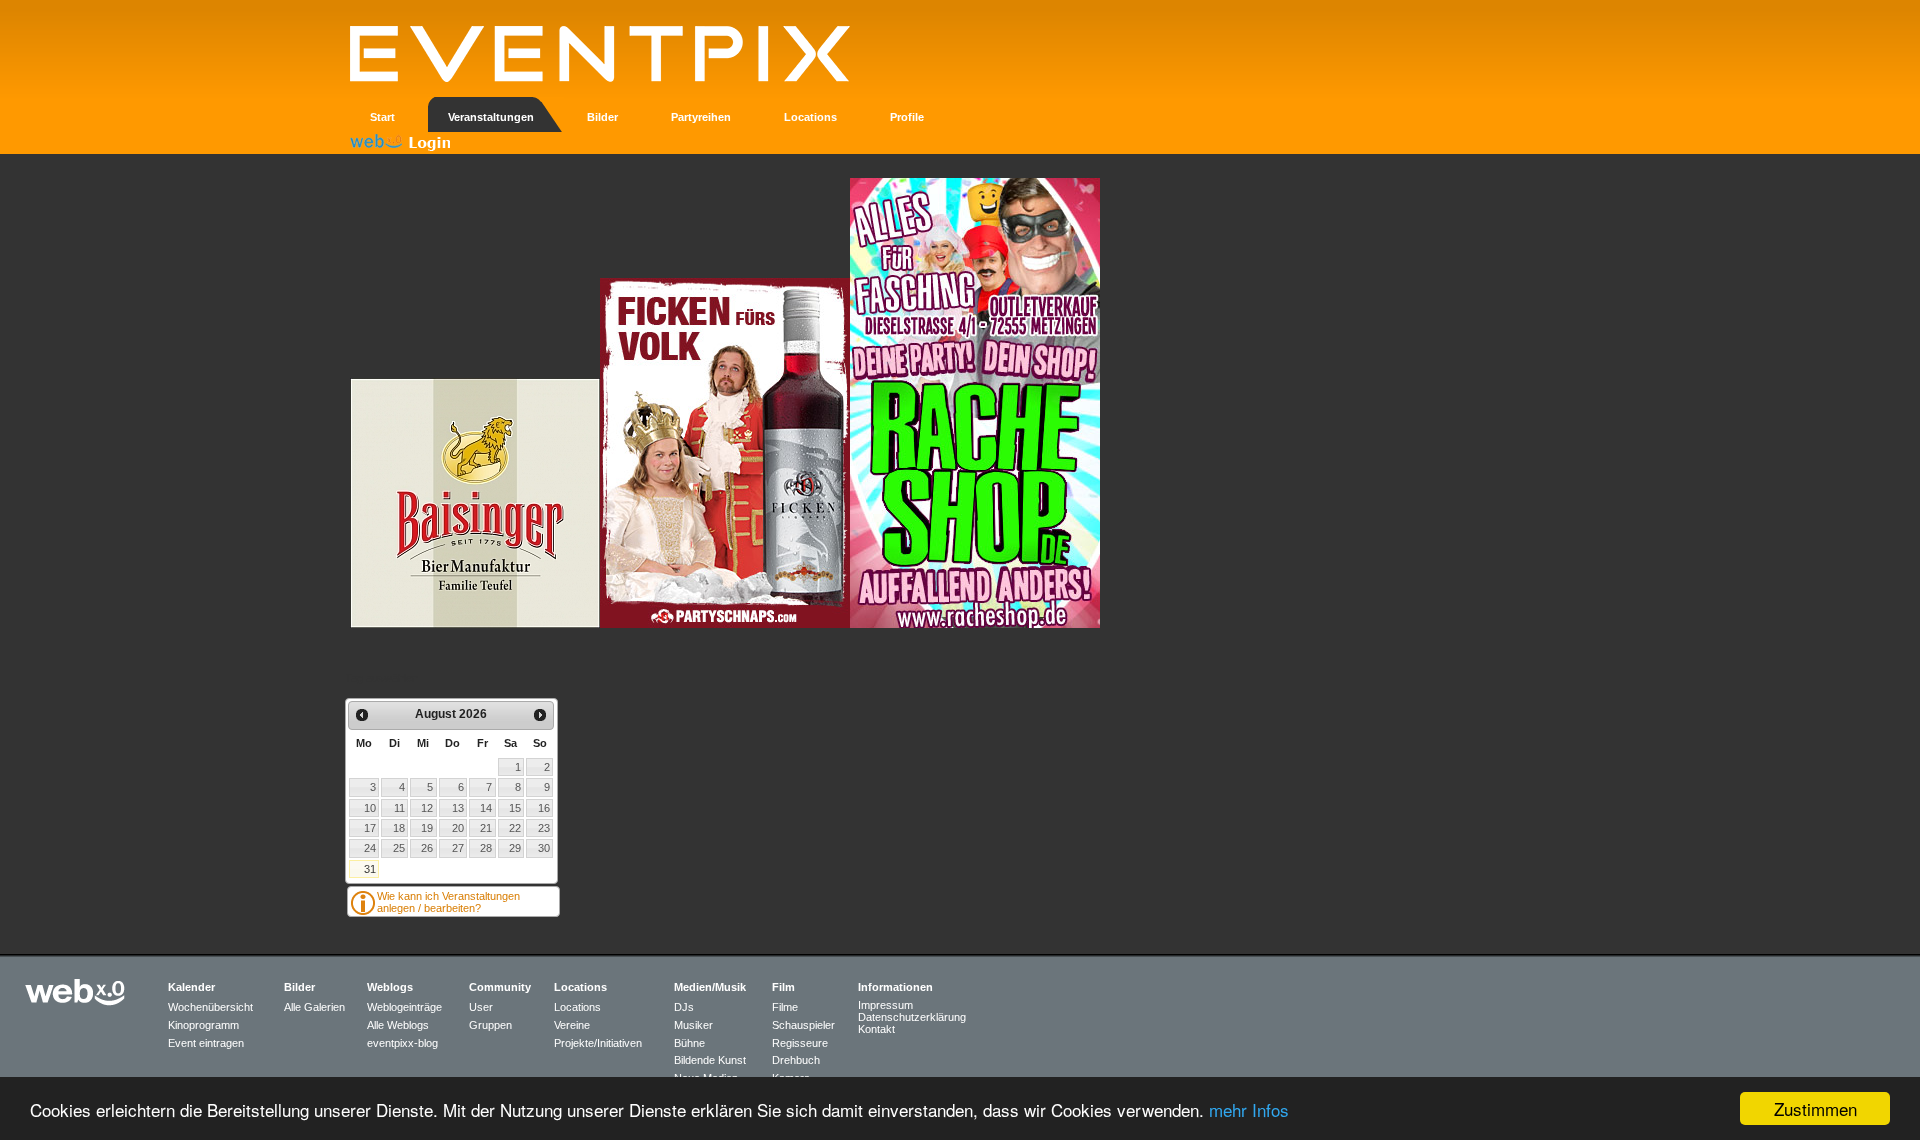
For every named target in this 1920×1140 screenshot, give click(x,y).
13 (458, 808)
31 (370, 869)
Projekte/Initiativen (598, 1043)
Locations (577, 1007)
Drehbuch (796, 1060)
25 (399, 848)
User (481, 1007)
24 (370, 848)
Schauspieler (803, 1025)
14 (486, 808)
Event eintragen (206, 1043)
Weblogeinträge (404, 1007)
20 (458, 828)
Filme (785, 1007)
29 (515, 848)
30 (544, 848)
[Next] (540, 715)
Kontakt (876, 1029)
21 (486, 828)
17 (370, 828)
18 (399, 828)
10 (370, 808)
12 (427, 808)
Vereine (572, 1025)
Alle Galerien (314, 1007)
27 (458, 848)
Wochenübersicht (210, 1007)
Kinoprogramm (203, 1025)
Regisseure (800, 1043)
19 (427, 828)
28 (486, 848)
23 (544, 828)
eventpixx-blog (402, 1043)
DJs (684, 1007)
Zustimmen (1815, 1108)
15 (515, 808)
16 (544, 808)
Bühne (689, 1043)
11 (399, 808)
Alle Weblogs (398, 1025)
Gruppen (490, 1025)
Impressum (885, 1005)
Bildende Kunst (710, 1060)
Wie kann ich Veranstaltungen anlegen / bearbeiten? (448, 902)
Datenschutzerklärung (912, 1017)
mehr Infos (1249, 1109)
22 (515, 828)
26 (427, 848)
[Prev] (362, 715)
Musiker (693, 1025)
